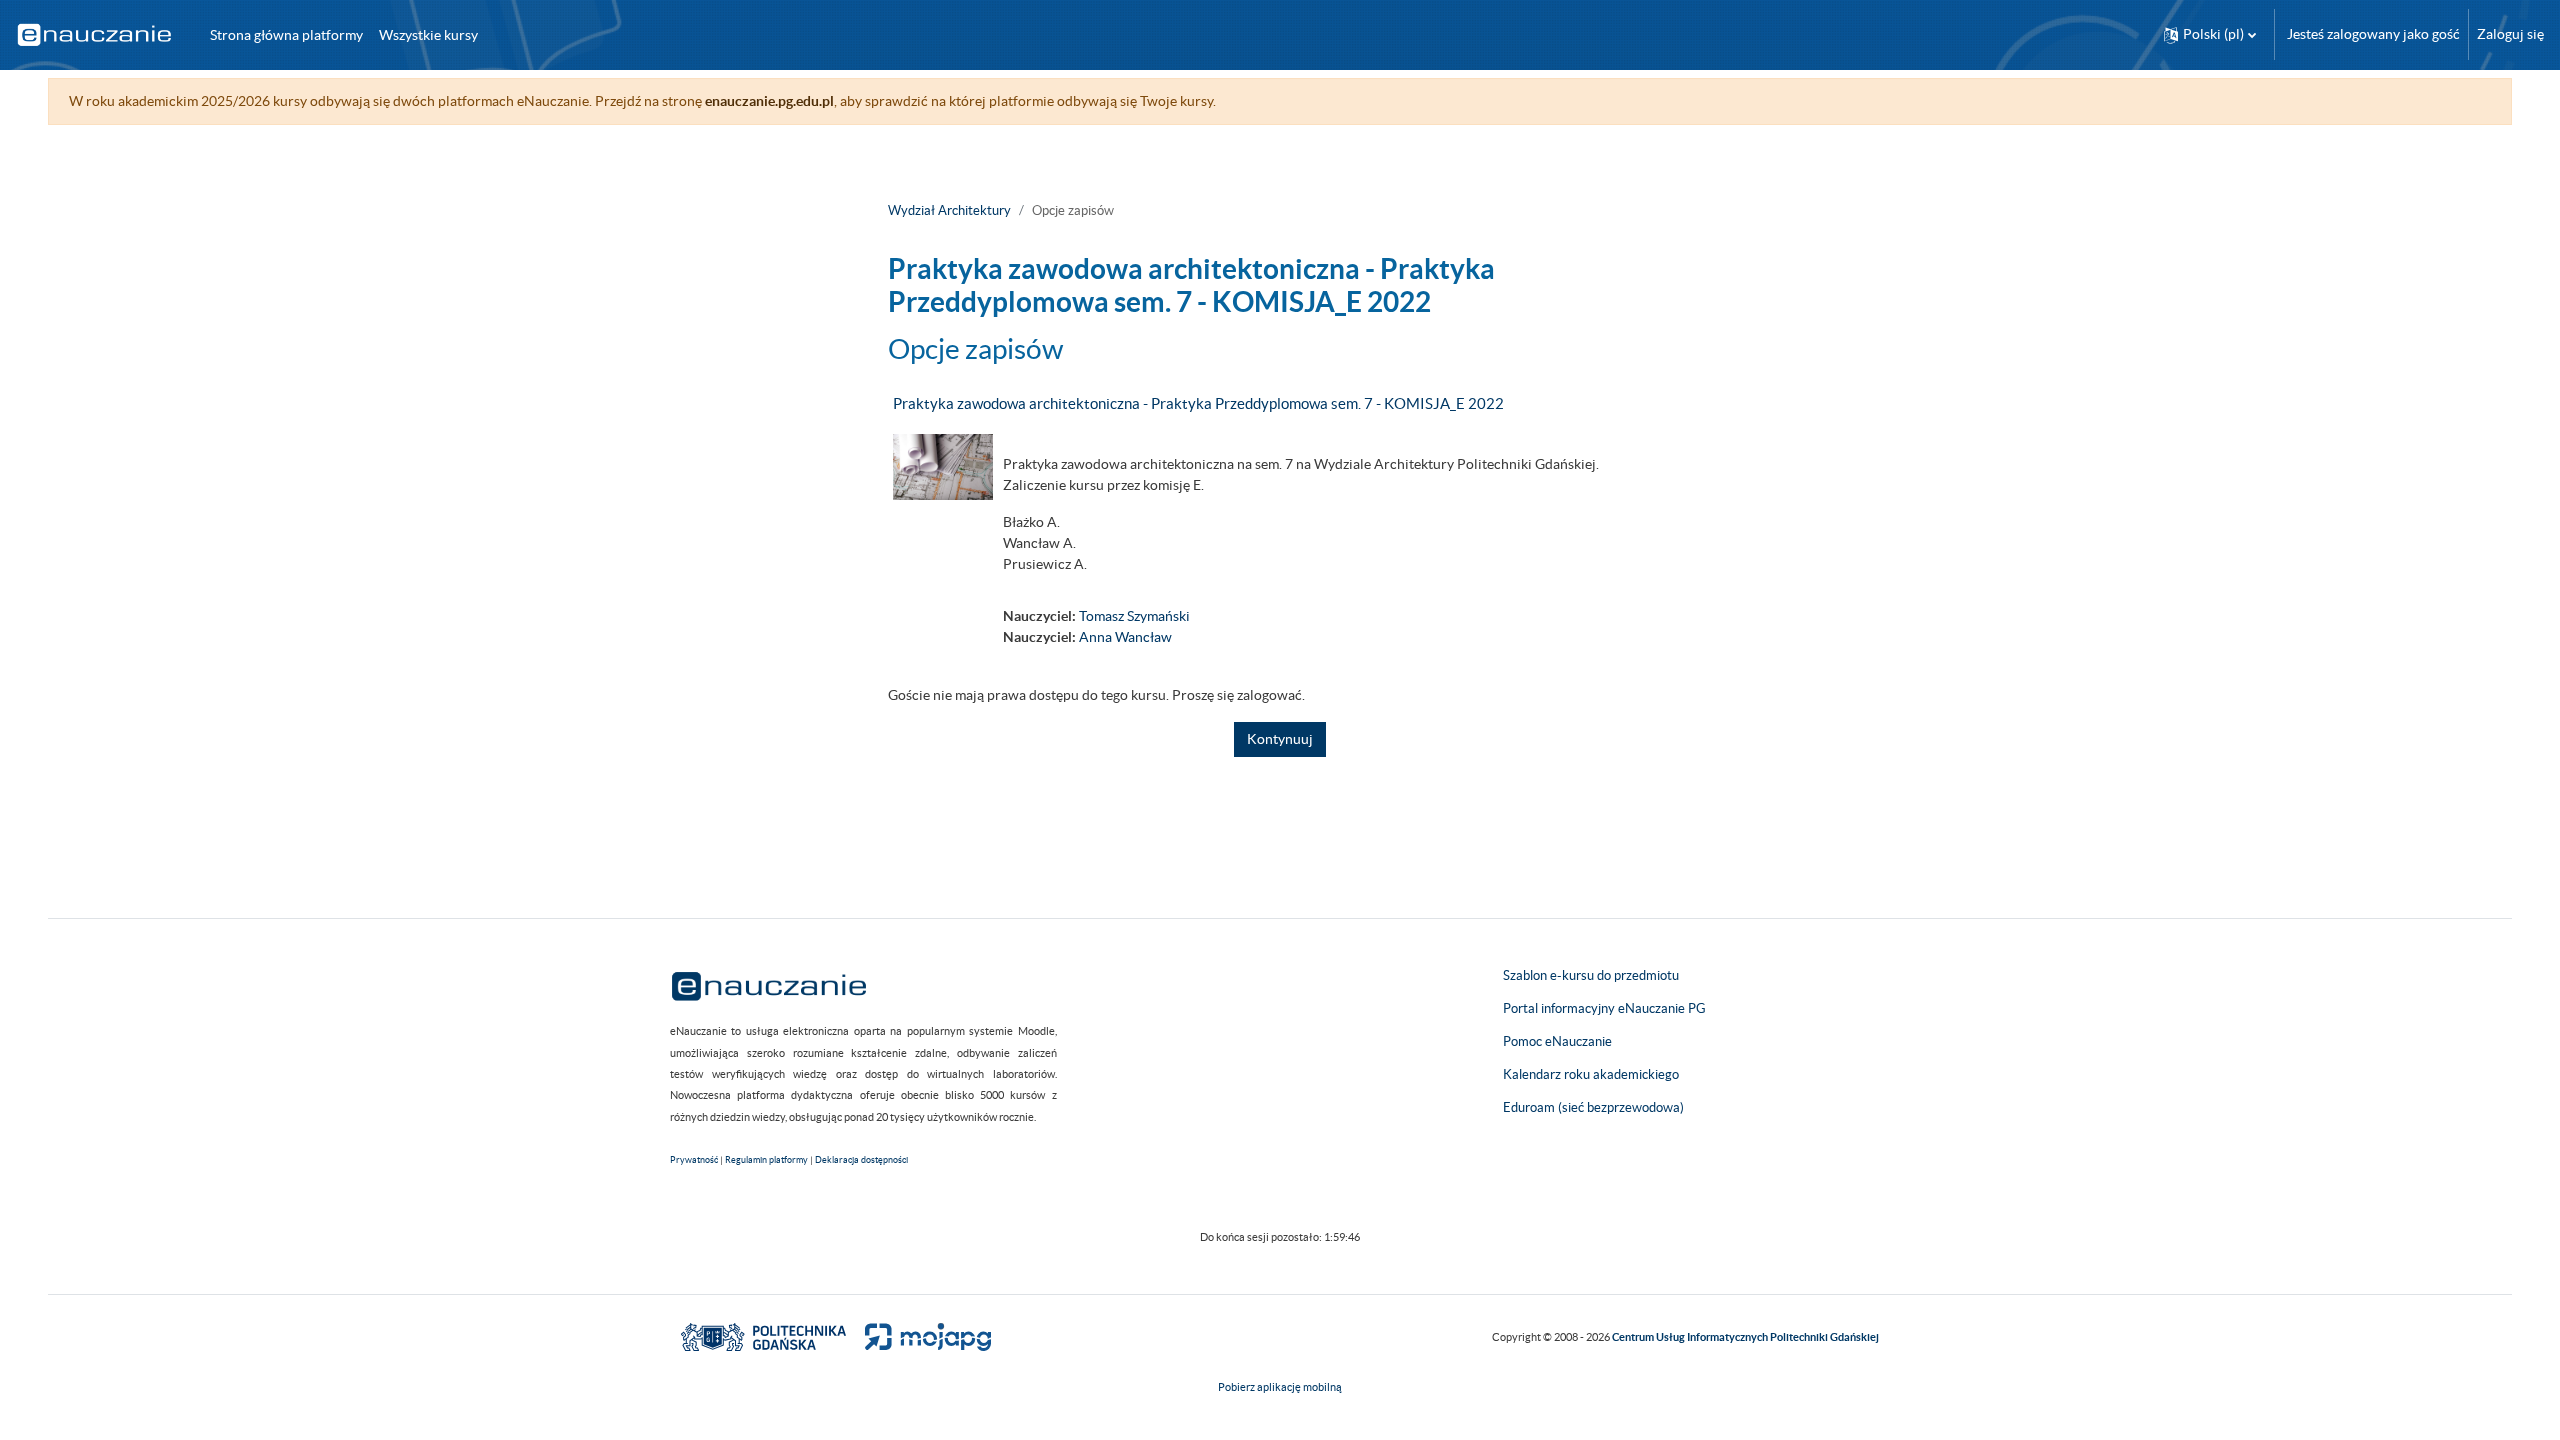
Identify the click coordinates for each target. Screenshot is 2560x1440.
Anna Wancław (1125, 637)
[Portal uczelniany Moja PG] (919, 1336)
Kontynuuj (1280, 739)
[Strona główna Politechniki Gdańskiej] (763, 1336)
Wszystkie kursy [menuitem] (428, 35)
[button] (2210, 34)
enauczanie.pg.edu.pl (769, 101)
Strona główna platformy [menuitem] (286, 35)
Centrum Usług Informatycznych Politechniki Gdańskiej (1745, 1337)
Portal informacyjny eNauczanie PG (1604, 1008)
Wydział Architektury (949, 210)
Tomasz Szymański (1134, 616)
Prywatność (694, 1160)
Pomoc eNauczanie (1557, 1041)
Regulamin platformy (766, 1160)
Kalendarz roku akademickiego (1591, 1074)
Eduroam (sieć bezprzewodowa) (1593, 1107)
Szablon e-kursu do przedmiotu (1591, 975)
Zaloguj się (2510, 34)
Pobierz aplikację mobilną (1280, 1387)
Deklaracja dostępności (861, 1160)
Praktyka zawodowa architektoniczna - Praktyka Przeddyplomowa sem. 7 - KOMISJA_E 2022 (1198, 403)
